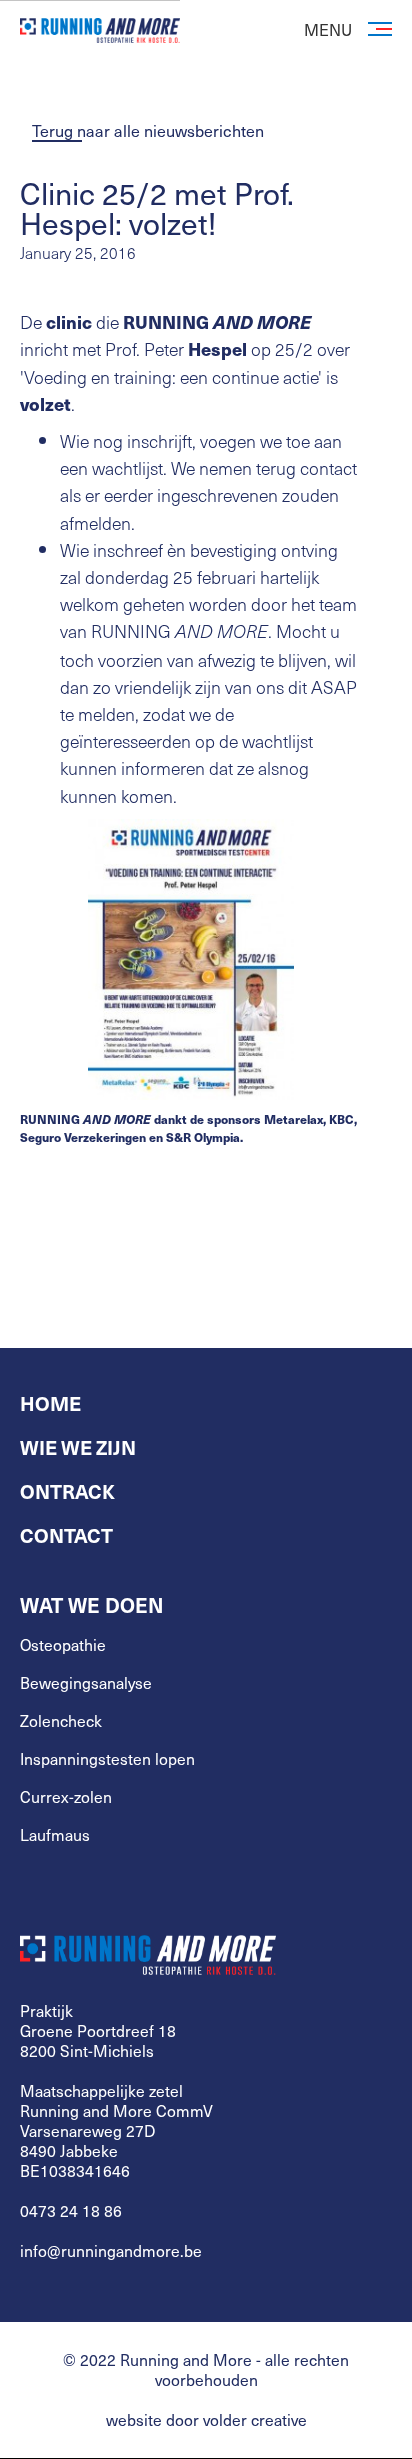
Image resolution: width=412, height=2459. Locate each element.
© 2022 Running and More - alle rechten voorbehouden (206, 2370)
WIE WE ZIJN (78, 1447)
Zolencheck (61, 1721)
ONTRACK (67, 1491)
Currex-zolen (66, 1797)
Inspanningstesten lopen (107, 1759)
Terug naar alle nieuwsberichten (148, 130)
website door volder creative (206, 2420)
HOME (50, 1403)
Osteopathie (63, 1645)
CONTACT (66, 1535)
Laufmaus (55, 1835)
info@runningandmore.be (111, 2251)
